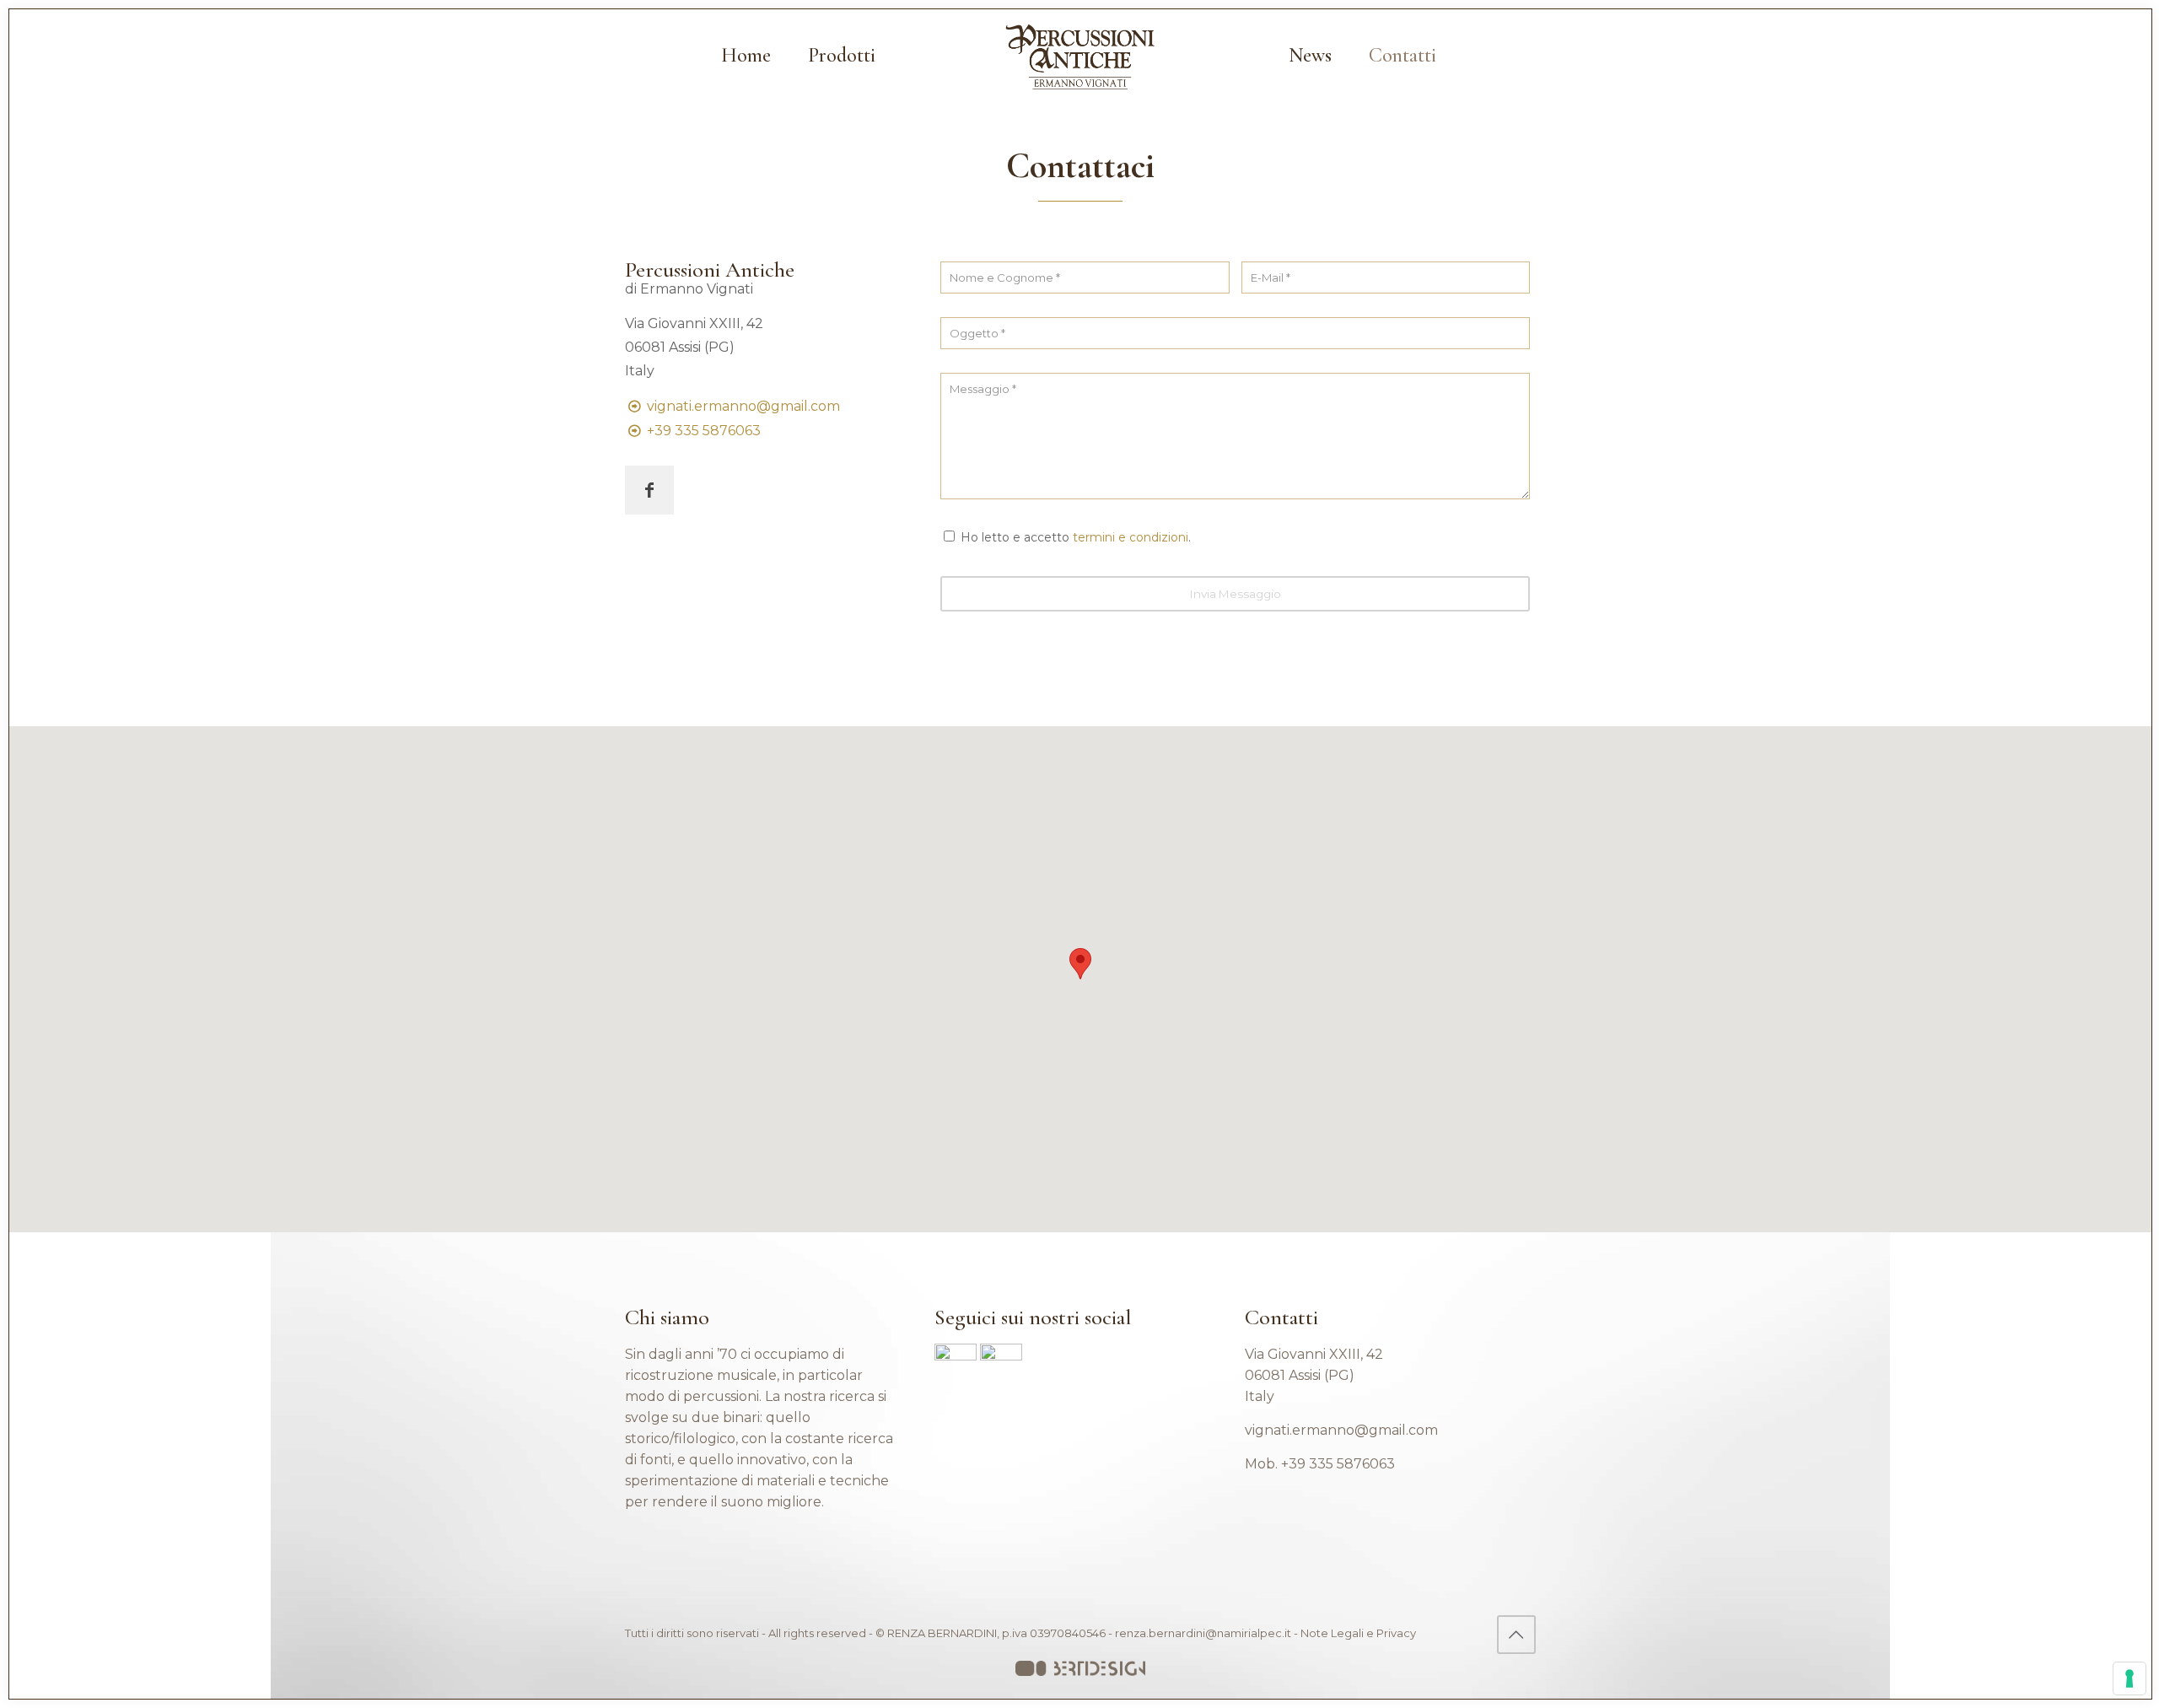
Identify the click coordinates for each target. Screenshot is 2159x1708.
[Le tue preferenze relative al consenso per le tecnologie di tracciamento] (2129, 1678)
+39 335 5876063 (704, 431)
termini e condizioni (1131, 537)
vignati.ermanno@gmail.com (743, 406)
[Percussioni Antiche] (1080, 56)
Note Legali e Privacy (1358, 1633)
